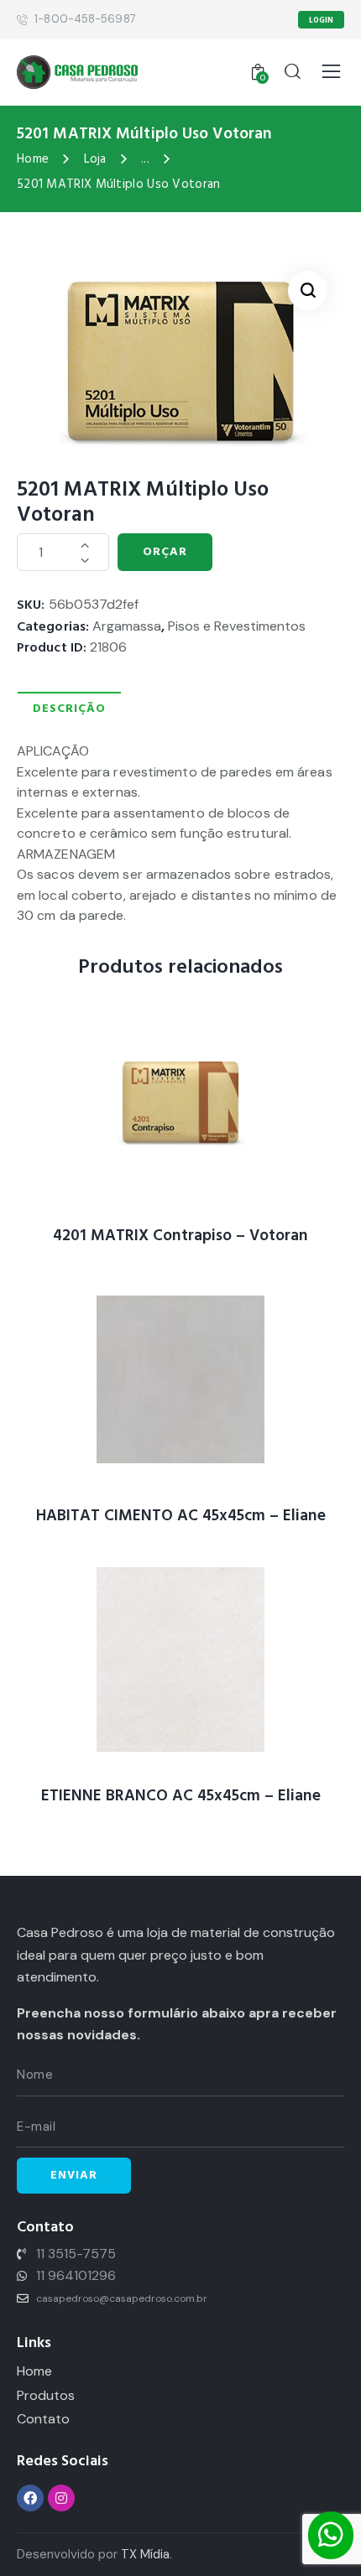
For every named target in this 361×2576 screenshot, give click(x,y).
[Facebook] (30, 2498)
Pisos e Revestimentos (237, 626)
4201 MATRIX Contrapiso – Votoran (180, 1236)
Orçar (165, 552)
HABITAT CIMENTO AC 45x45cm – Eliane (181, 1517)
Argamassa (127, 626)
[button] (308, 291)
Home (33, 159)
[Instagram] (61, 2498)
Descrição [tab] (69, 709)
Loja (95, 159)
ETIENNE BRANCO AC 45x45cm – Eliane (181, 1797)
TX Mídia (145, 2554)
